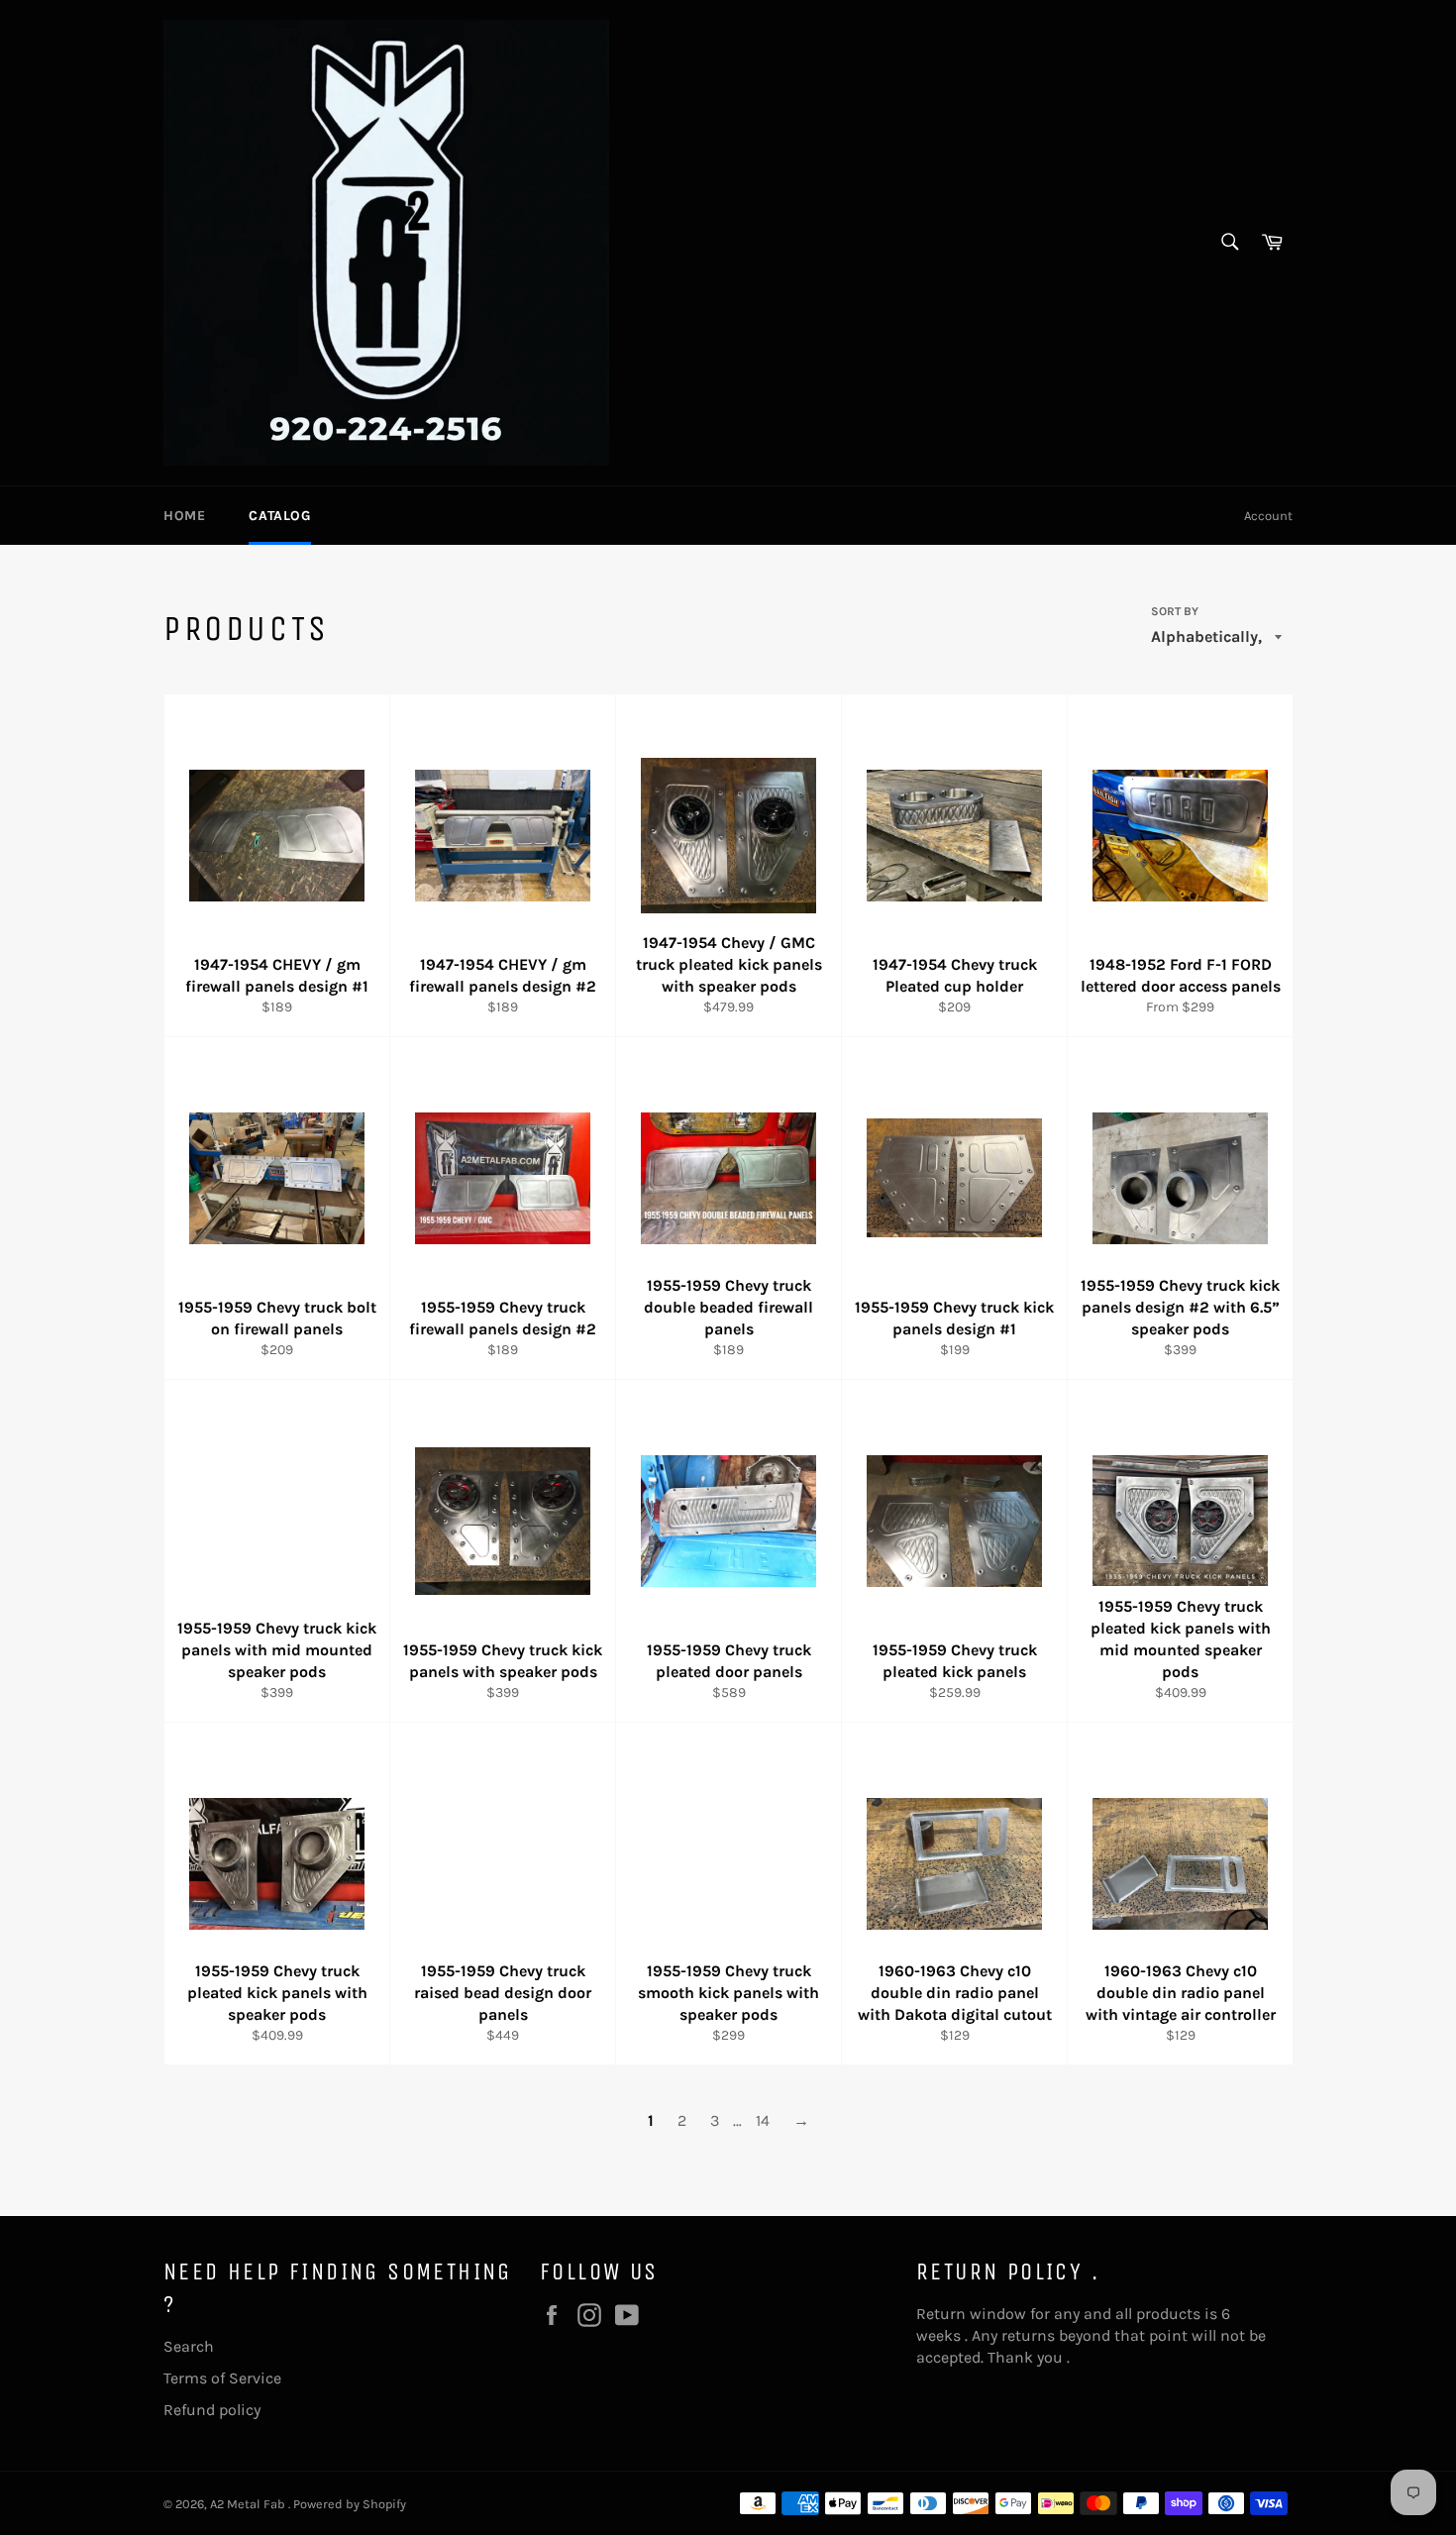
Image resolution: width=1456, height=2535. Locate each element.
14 (763, 2120)
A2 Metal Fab (249, 2504)
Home (184, 516)
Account (1268, 516)
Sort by (1175, 611)
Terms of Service (222, 2378)
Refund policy (212, 2410)
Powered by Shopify (350, 2504)
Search (189, 2346)
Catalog (279, 516)
